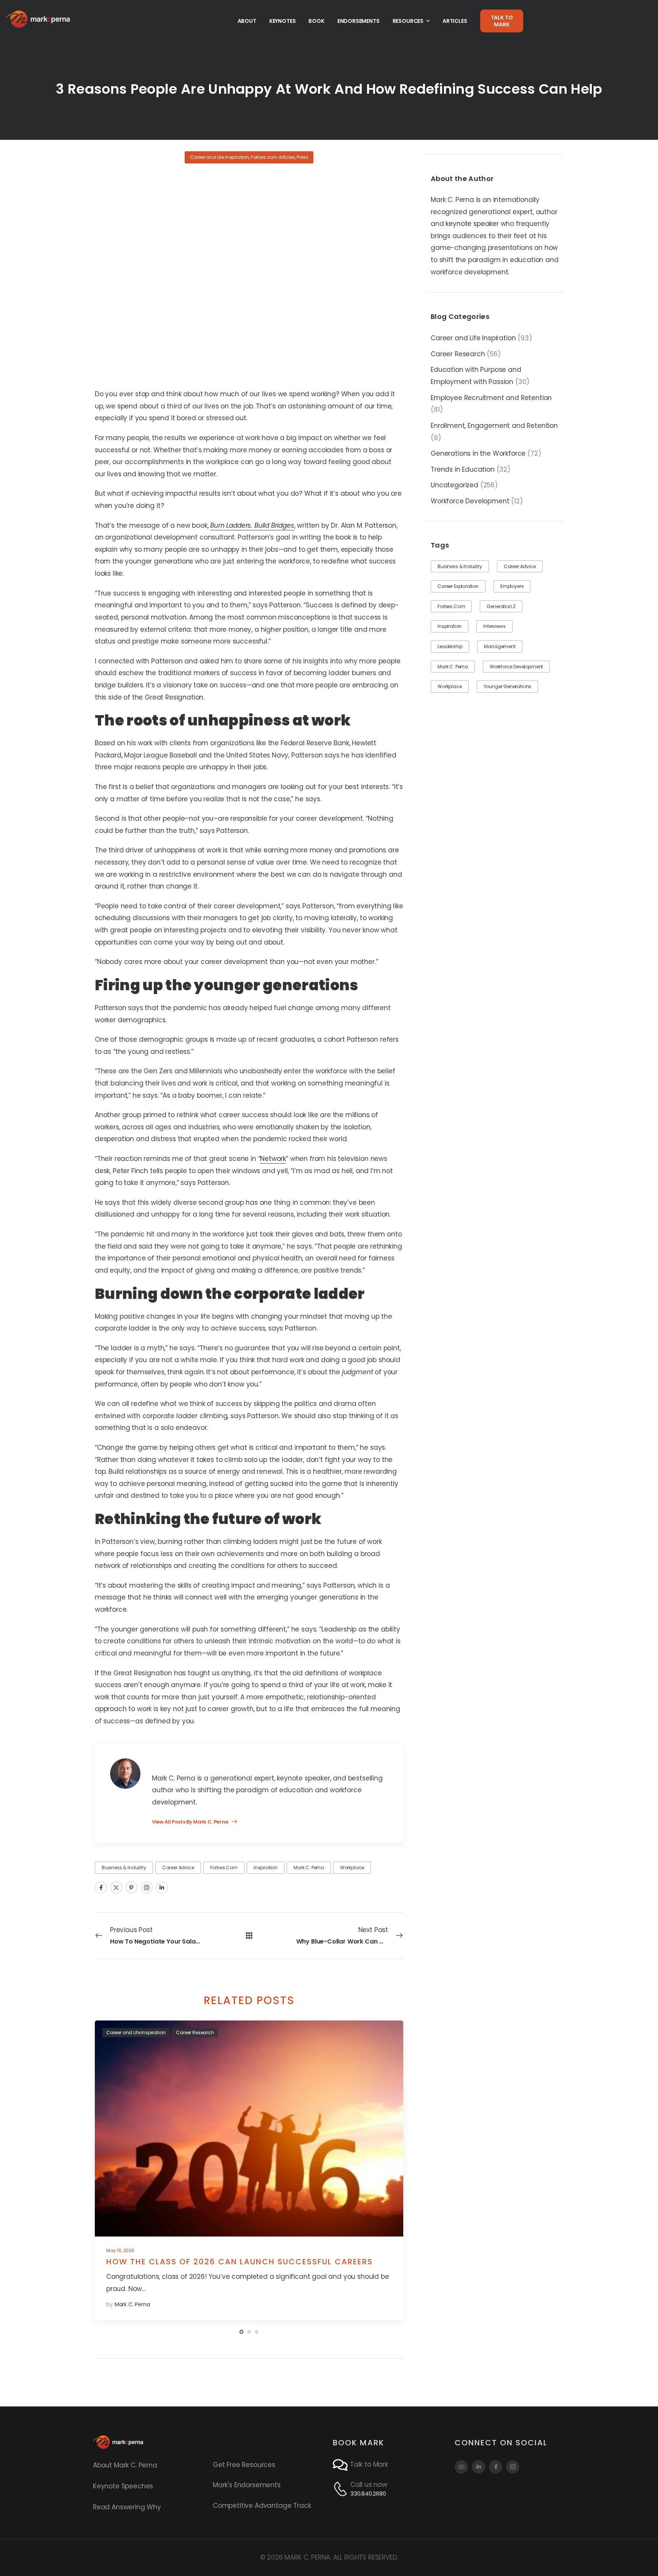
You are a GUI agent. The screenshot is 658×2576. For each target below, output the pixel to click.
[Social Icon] (101, 1888)
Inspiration (450, 626)
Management (500, 646)
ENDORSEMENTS (359, 21)
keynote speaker (472, 224)
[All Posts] (249, 1935)
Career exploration (458, 586)
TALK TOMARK (502, 21)
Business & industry (460, 566)
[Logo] (38, 19)
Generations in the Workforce (478, 453)
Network (273, 1159)
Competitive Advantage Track (262, 2506)
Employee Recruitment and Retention (491, 398)
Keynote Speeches (123, 2486)
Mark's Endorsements (247, 2485)
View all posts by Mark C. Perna (191, 1822)
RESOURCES (408, 21)
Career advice (520, 566)
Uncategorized (454, 485)
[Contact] (341, 2465)
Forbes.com (451, 606)
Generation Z (501, 606)
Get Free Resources (244, 2465)
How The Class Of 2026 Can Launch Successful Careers (240, 2262)
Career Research (458, 354)
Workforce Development (470, 501)
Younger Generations (508, 686)
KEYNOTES (283, 21)
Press (302, 157)
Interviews (494, 626)
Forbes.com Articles (273, 157)
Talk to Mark (369, 2464)
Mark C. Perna (453, 667)
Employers (512, 586)
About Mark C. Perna (125, 2465)
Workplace (450, 686)
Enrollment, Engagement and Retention (494, 426)
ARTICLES (455, 21)
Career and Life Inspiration (473, 338)
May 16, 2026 (120, 2250)
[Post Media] (249, 2129)
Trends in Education (463, 469)
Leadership (450, 646)
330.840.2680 (368, 2494)
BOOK (316, 21)
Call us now (369, 2485)
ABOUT (247, 21)
